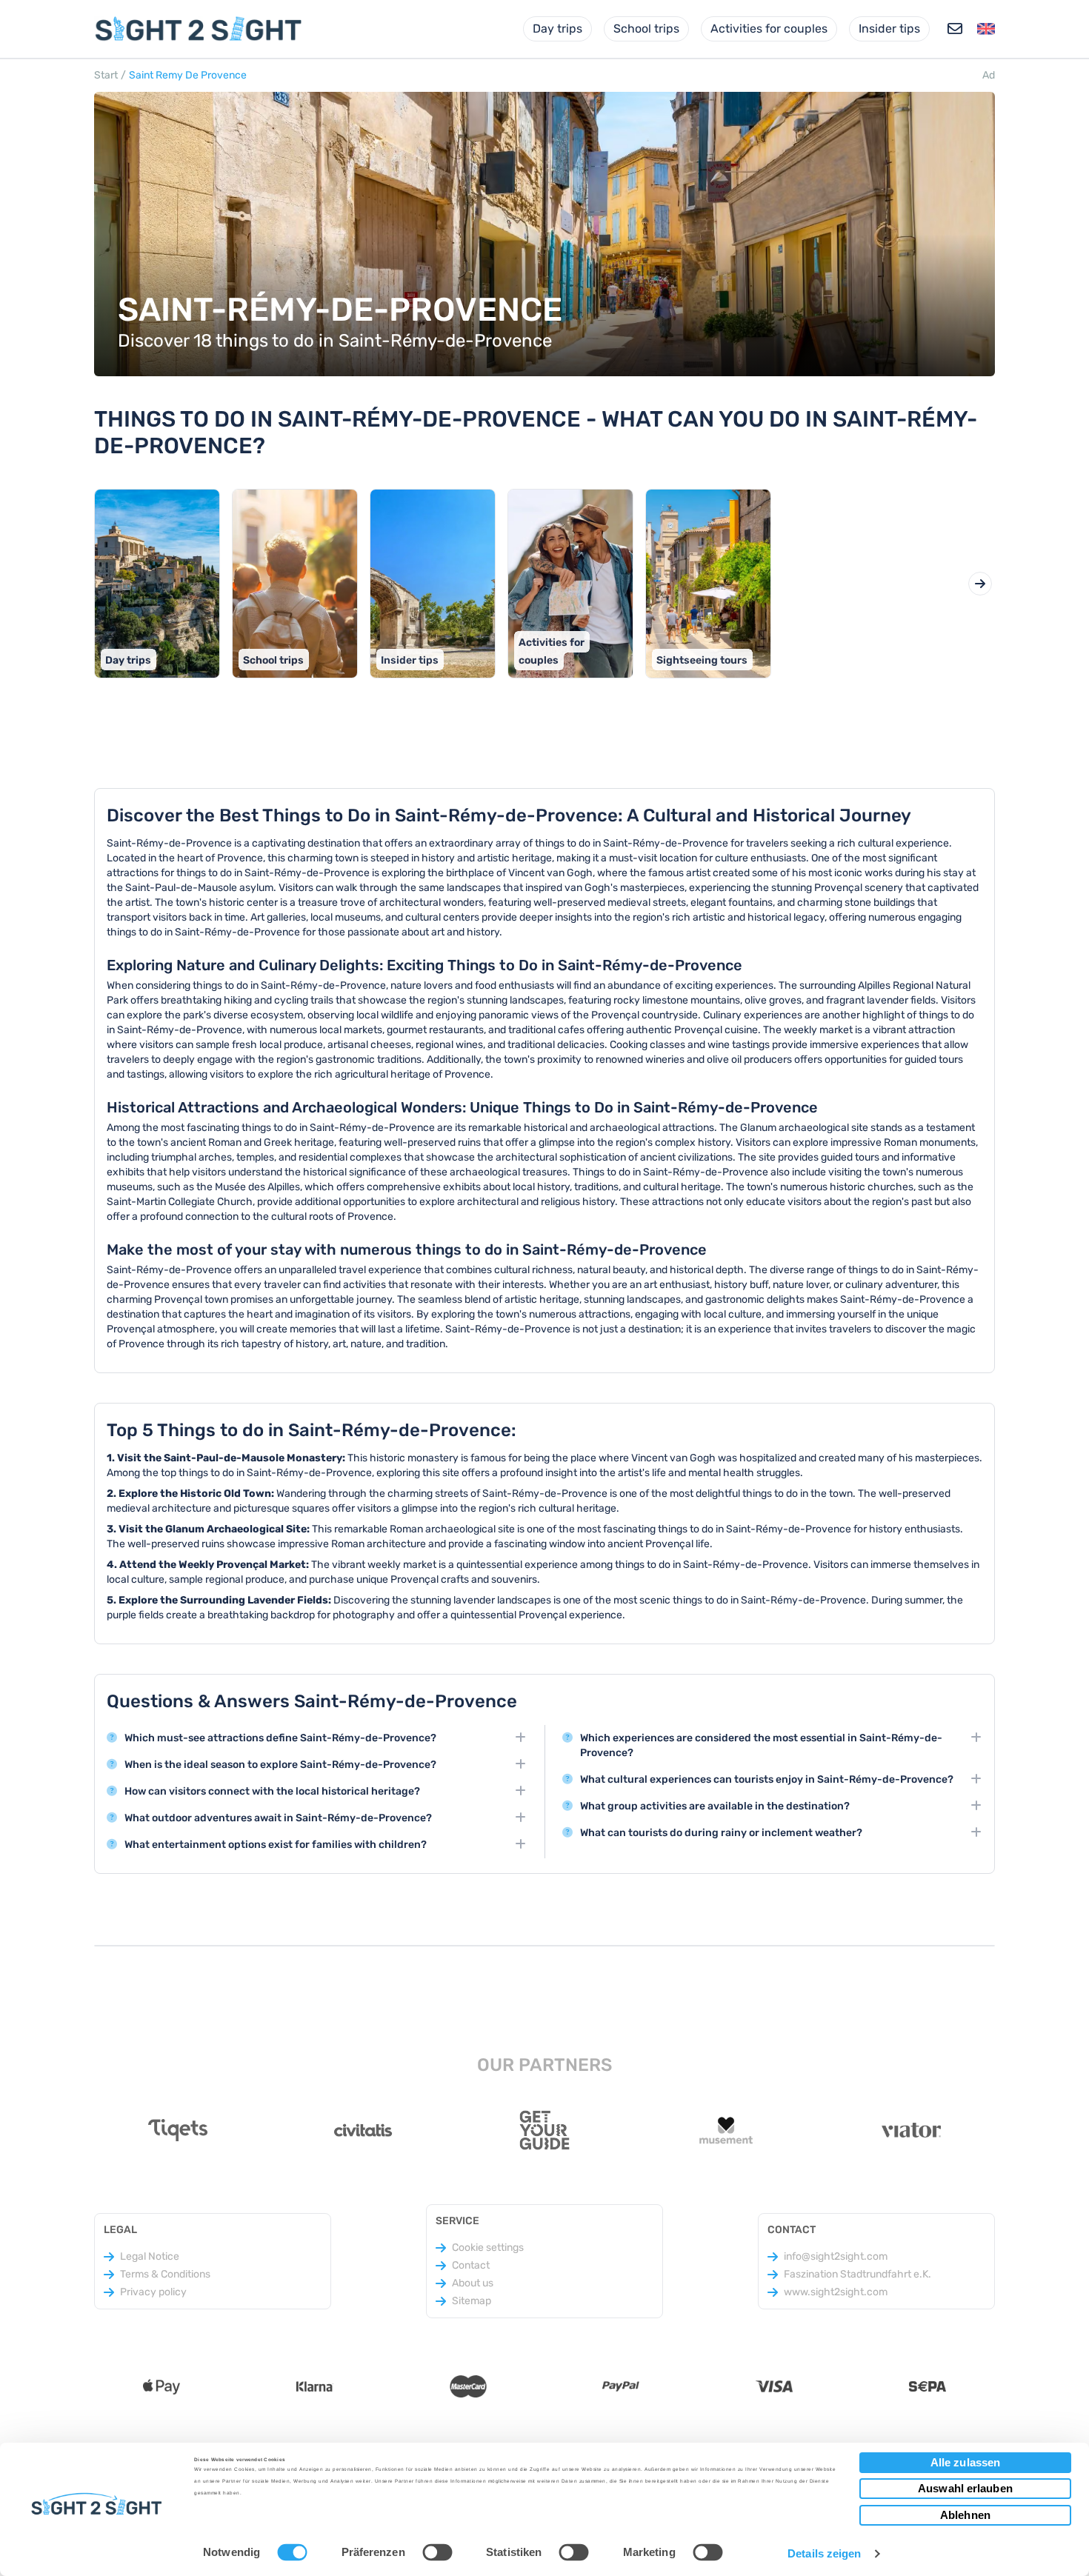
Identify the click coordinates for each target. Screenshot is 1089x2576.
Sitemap (472, 2301)
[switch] (437, 2552)
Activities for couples (769, 29)
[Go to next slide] (980, 584)
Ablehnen (965, 2515)
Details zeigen (824, 2553)
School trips (646, 29)
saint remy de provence (188, 75)
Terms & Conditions (165, 2274)
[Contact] (955, 29)
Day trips (557, 29)
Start (106, 75)
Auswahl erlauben (965, 2488)
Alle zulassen (965, 2462)
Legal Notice (150, 2256)
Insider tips (889, 29)
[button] (986, 29)
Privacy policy (153, 2292)
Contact (471, 2265)
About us (473, 2283)
